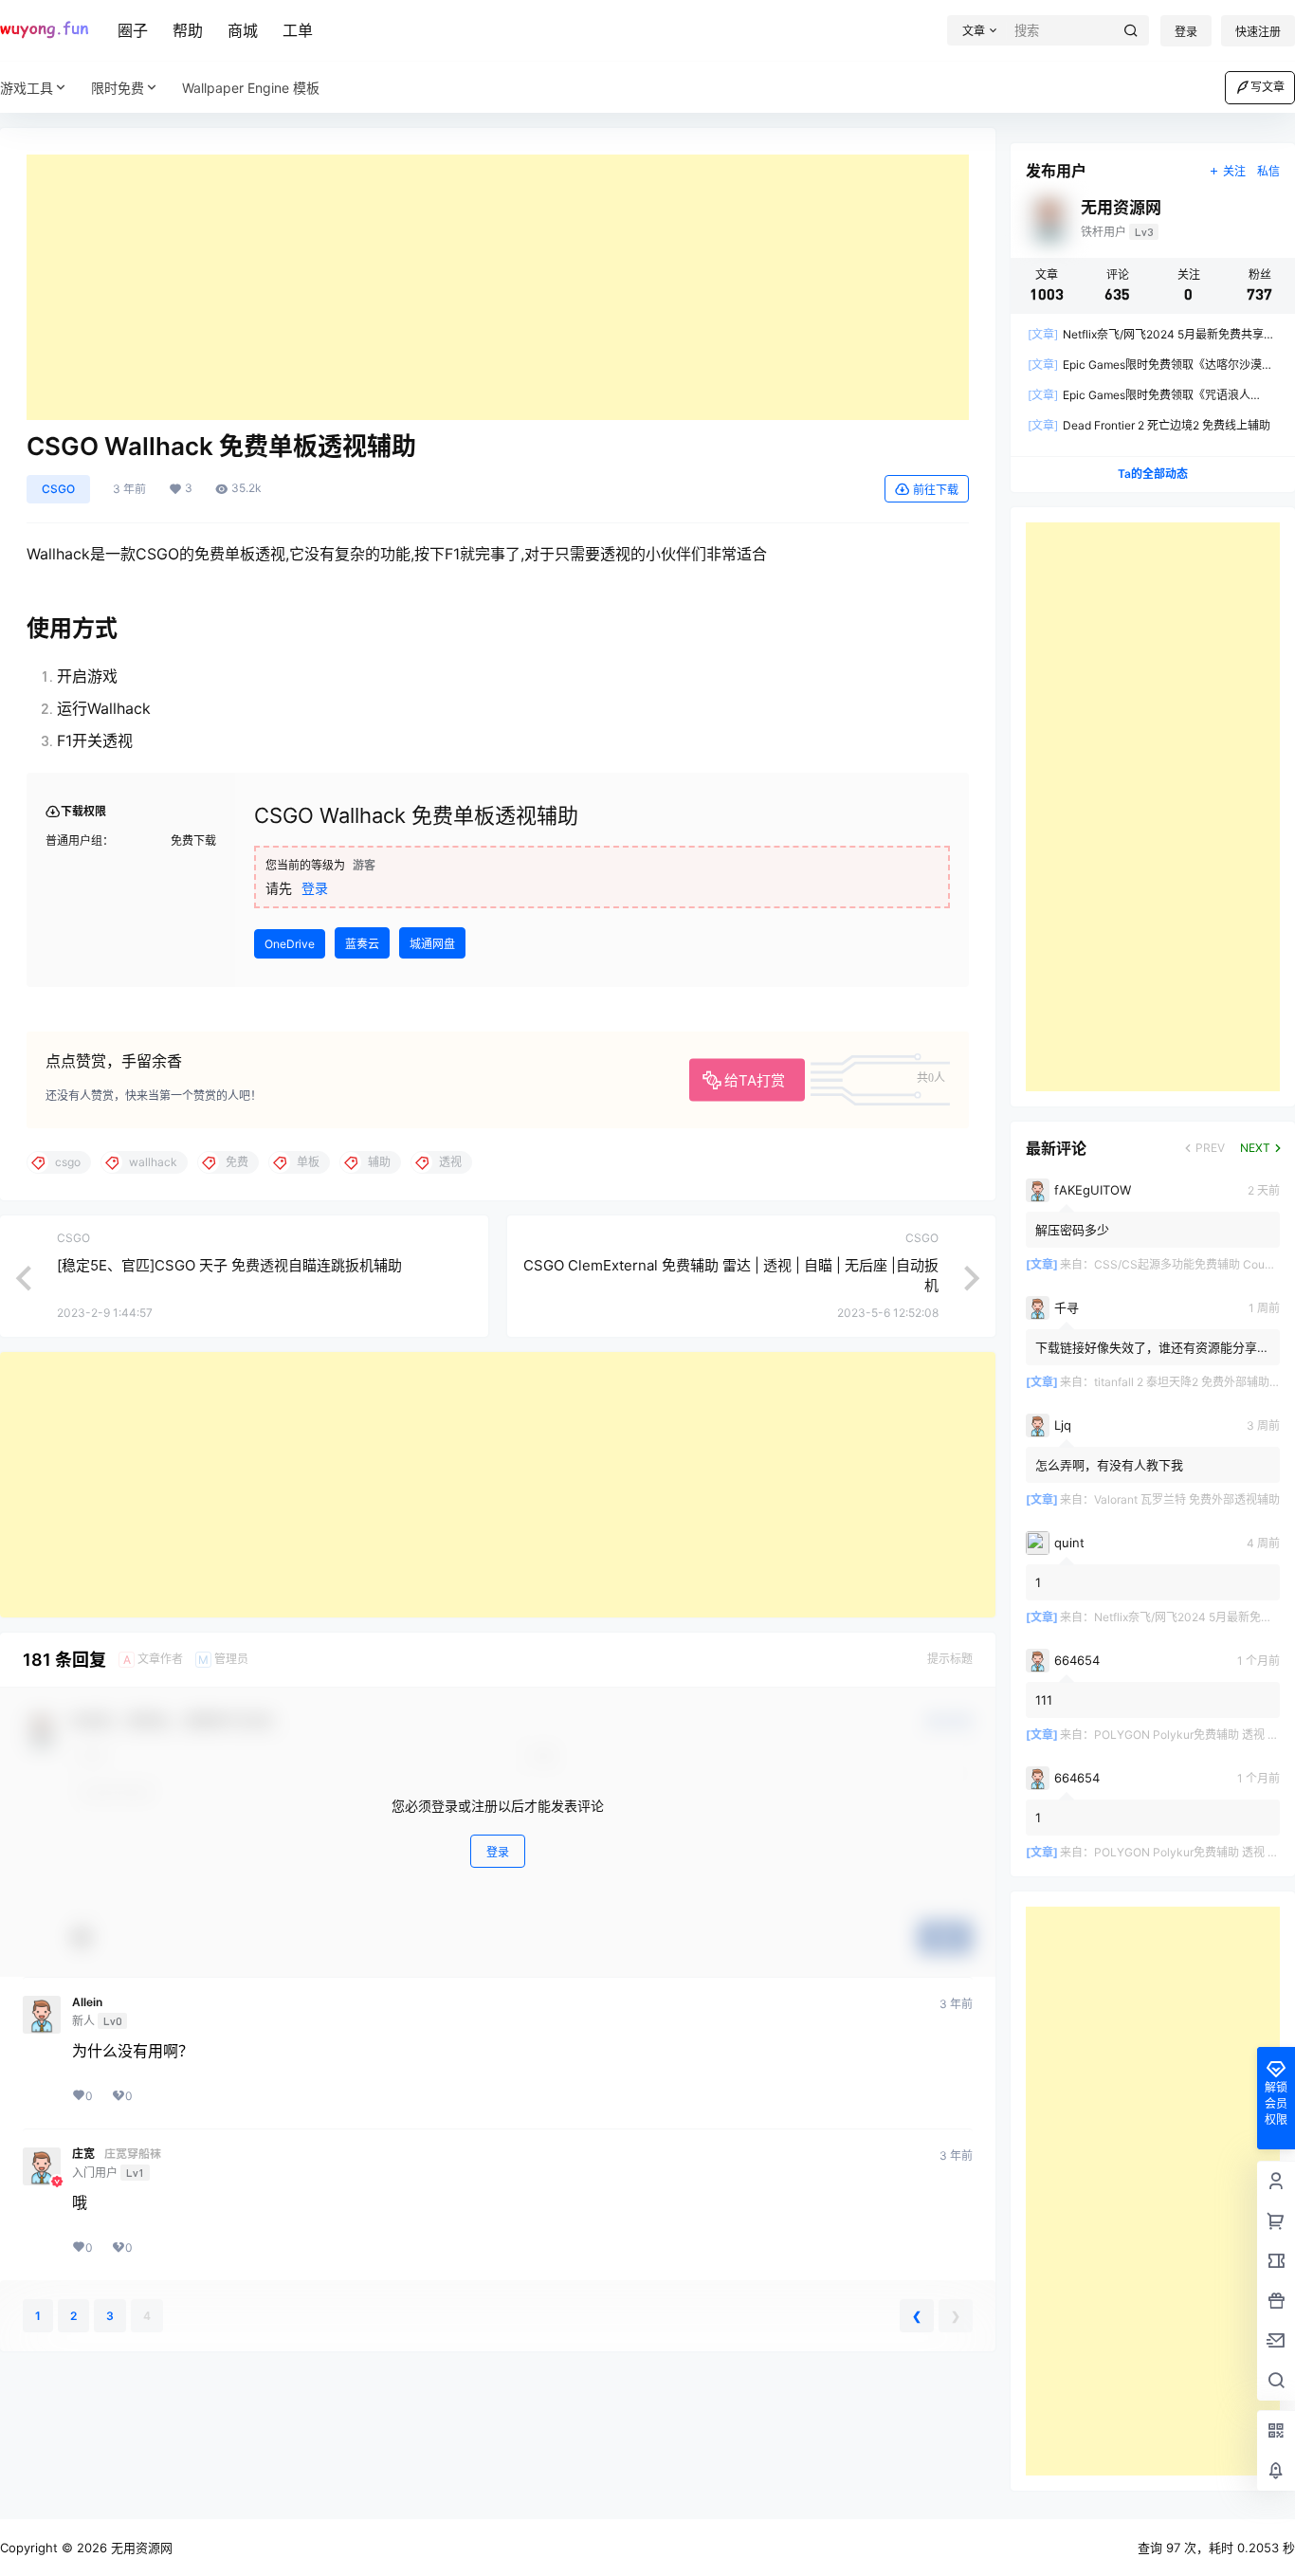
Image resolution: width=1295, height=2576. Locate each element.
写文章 (1268, 87)
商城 (243, 30)
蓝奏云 (362, 944)
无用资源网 (140, 2548)
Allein (87, 2002)
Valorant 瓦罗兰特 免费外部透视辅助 (1187, 1499)
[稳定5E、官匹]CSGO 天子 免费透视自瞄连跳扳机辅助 (229, 1265)
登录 (1186, 32)
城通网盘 (432, 944)
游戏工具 (27, 88)
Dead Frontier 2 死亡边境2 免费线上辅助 (1149, 425)
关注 (1234, 171)
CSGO (58, 489)
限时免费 (118, 88)
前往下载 (936, 490)
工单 (298, 30)
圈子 (133, 30)
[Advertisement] (498, 287)
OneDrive (290, 944)
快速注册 (1258, 32)
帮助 (188, 30)
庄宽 (83, 2154)
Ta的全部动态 (1153, 474)
